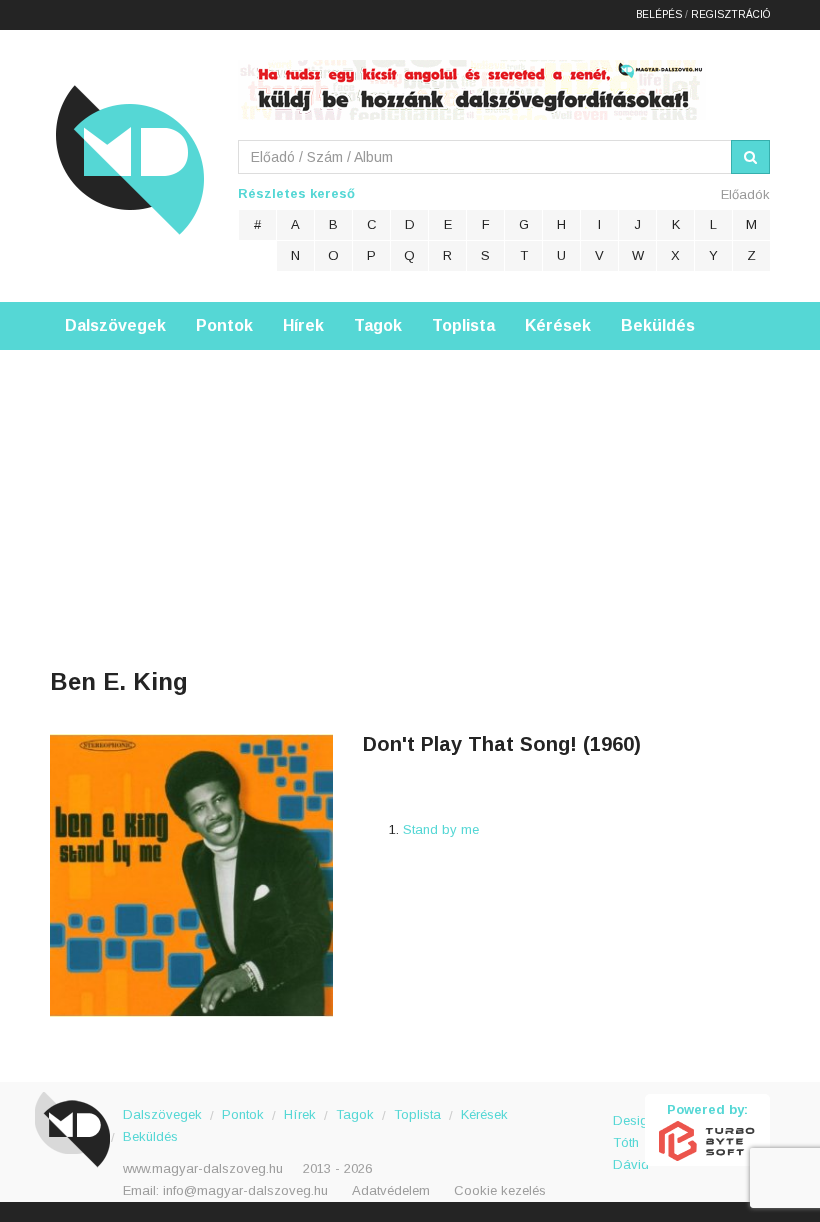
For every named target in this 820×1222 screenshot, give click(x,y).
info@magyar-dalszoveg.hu (245, 1190)
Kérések (558, 325)
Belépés (659, 14)
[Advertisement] (410, 490)
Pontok (224, 325)
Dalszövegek (115, 325)
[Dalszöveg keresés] (750, 157)
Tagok (378, 325)
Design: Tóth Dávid (629, 1131)
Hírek (303, 325)
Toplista (463, 325)
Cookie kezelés (500, 1190)
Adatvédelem (391, 1190)
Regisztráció (730, 14)
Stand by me (441, 829)
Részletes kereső (296, 193)
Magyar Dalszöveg (130, 159)
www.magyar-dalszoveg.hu (203, 1168)
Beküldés (658, 325)
